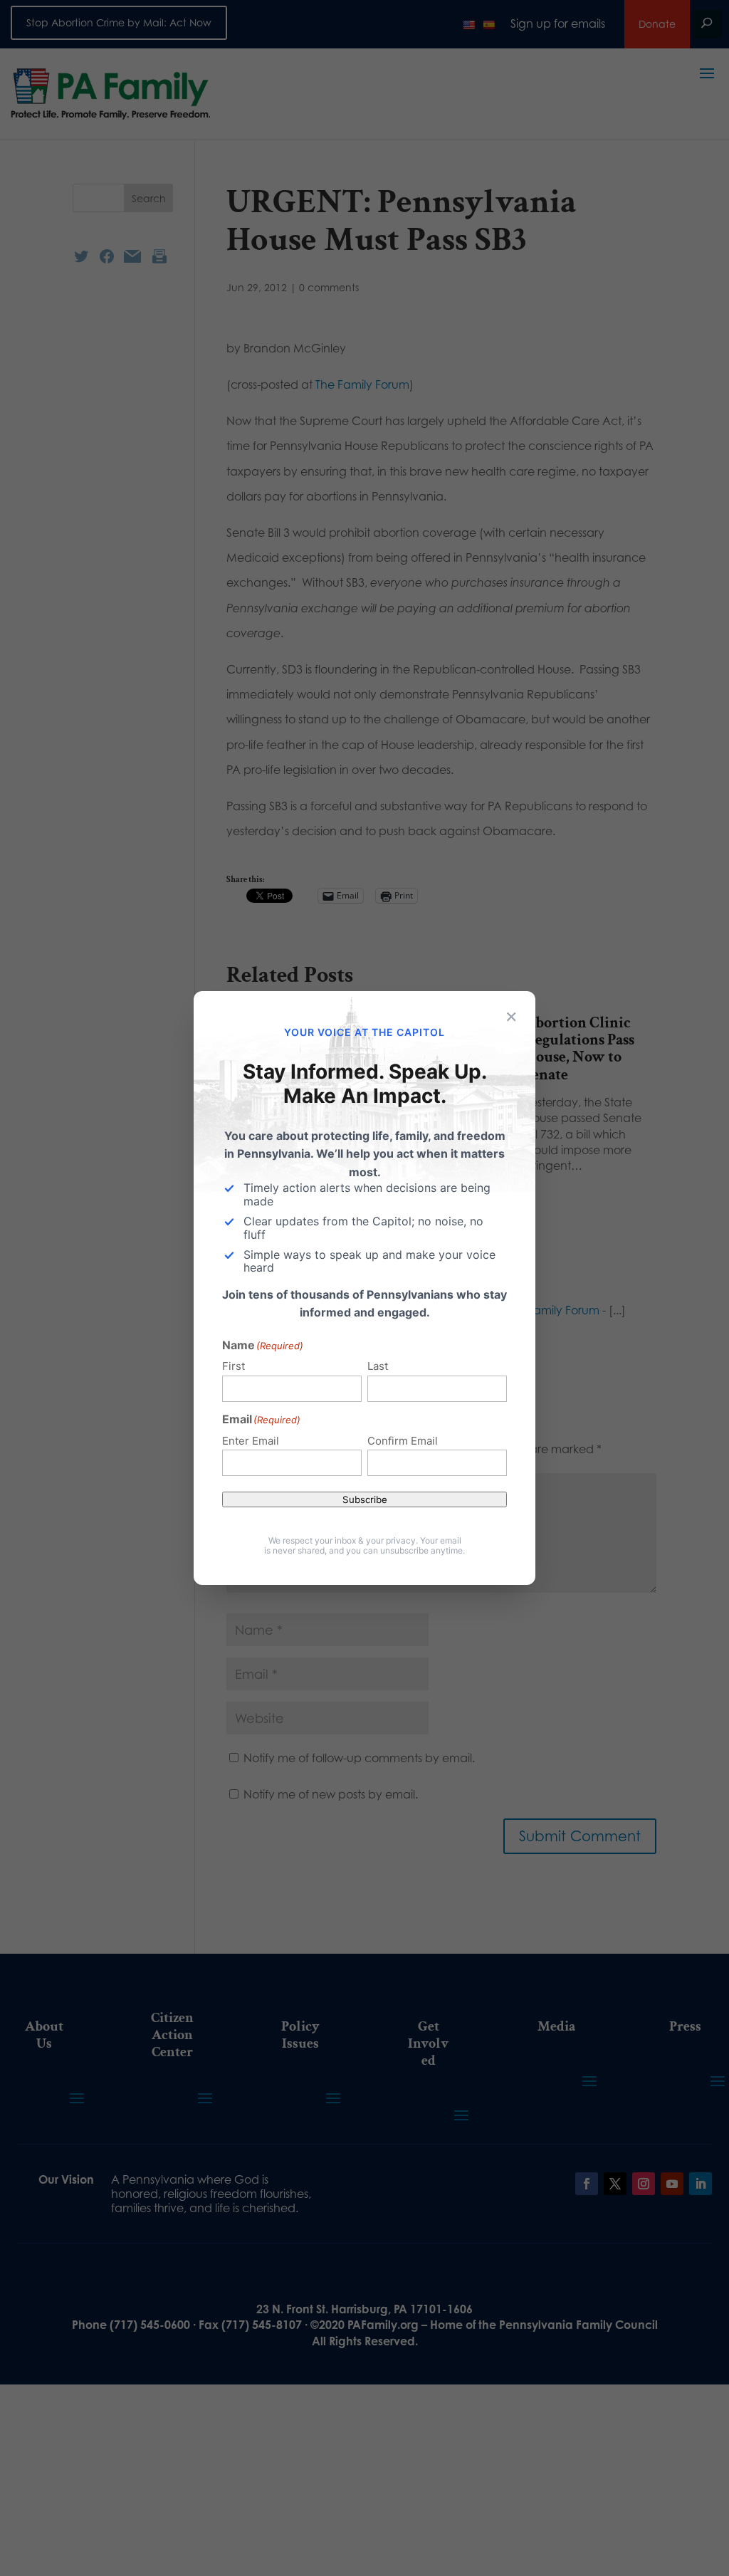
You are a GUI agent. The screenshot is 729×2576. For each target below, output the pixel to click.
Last (378, 1366)
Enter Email (251, 1441)
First (234, 1366)
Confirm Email (403, 1441)
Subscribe (365, 1499)
